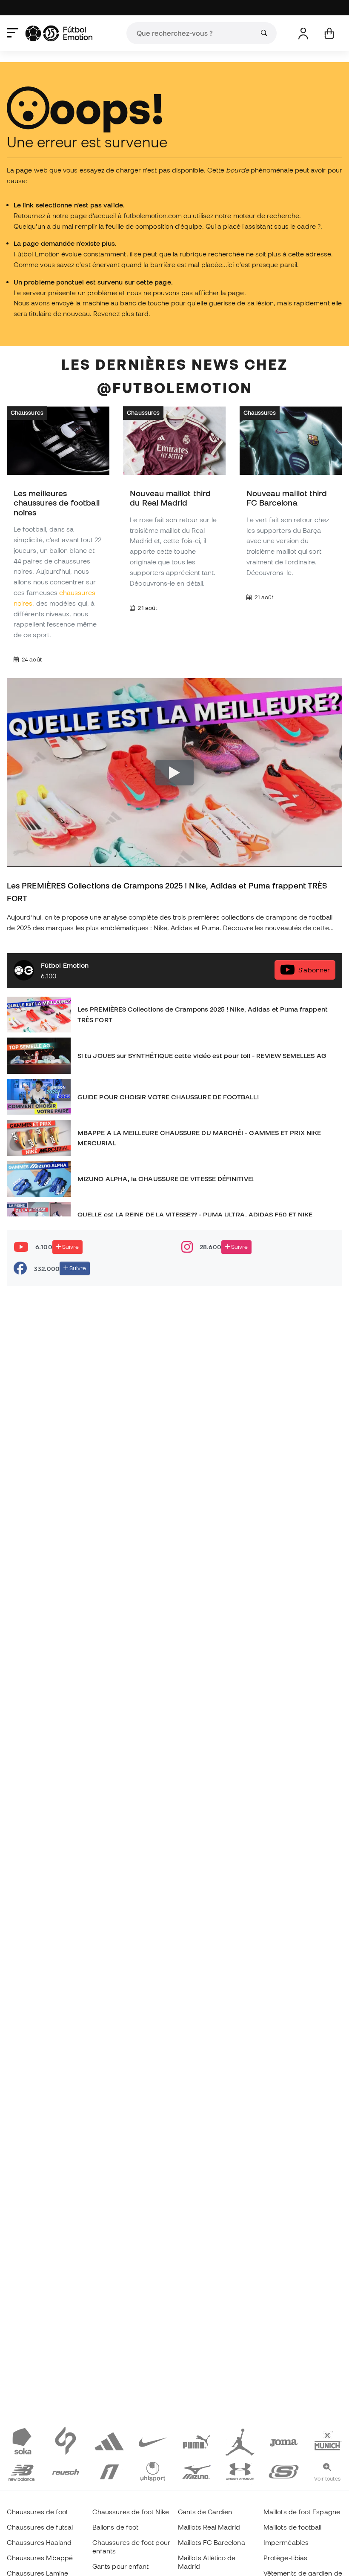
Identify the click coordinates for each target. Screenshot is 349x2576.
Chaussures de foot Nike (131, 2512)
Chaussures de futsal (40, 2527)
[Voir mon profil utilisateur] (303, 33)
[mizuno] (196, 2471)
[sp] (66, 2441)
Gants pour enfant (120, 2566)
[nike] (153, 2441)
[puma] (196, 2441)
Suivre (70, 1247)
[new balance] (22, 2471)
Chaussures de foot (37, 2512)
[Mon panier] (329, 33)
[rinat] (109, 2471)
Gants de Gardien (205, 2512)
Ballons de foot (115, 2527)
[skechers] (284, 2471)
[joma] (284, 2441)
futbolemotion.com (153, 216)
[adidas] (109, 2441)
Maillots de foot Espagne (302, 2512)
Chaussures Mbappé (40, 2558)
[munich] (328, 2441)
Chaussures (27, 413)
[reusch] (66, 2471)
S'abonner (314, 970)
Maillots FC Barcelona (212, 2542)
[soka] (22, 2441)
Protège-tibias (285, 2558)
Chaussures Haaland (39, 2542)
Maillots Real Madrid (209, 2527)
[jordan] (240, 2441)
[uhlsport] (153, 2471)
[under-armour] (240, 2471)
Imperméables (286, 2542)
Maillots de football (293, 2527)
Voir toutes (327, 2478)
